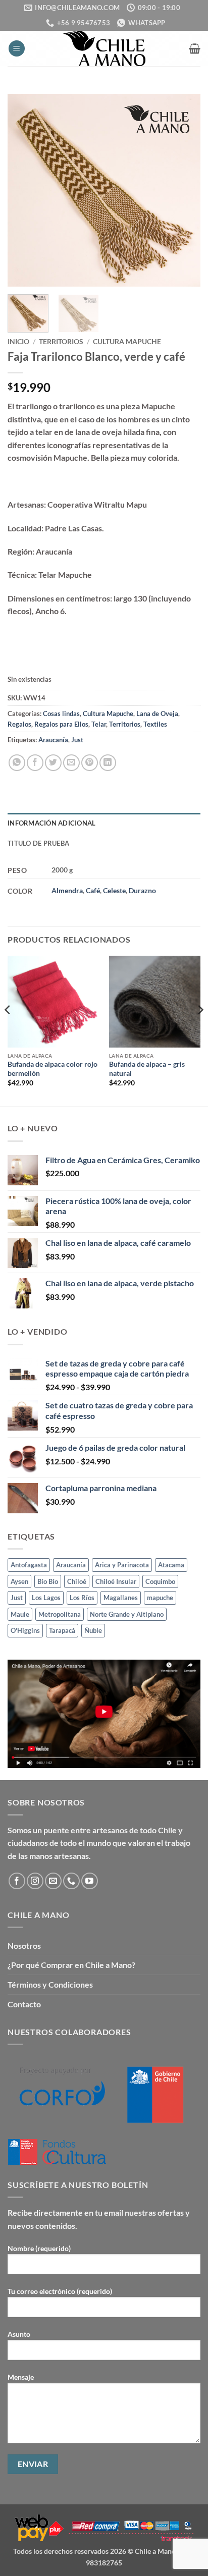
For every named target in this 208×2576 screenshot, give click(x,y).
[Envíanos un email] (53, 1881)
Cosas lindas (61, 714)
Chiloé (77, 1581)
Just (77, 740)
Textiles (155, 724)
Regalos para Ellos (61, 724)
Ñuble (93, 1630)
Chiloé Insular (116, 1581)
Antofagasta (29, 1565)
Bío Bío (48, 1581)
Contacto (24, 2004)
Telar (99, 724)
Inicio (18, 342)
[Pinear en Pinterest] (90, 763)
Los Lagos (46, 1598)
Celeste (114, 890)
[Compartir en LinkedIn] (108, 763)
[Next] (184, 190)
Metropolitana (60, 1614)
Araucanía (53, 740)
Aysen (19, 1581)
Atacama (171, 1565)
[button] (17, 49)
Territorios (61, 342)
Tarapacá (62, 1630)
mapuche (160, 1598)
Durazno (142, 890)
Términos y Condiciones (50, 1984)
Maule (20, 1614)
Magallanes (121, 1598)
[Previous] (24, 190)
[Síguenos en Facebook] (17, 1881)
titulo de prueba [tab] (38, 843)
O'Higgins (25, 1630)
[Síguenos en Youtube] (90, 1881)
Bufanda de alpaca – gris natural (147, 1069)
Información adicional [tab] (51, 823)
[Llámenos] (71, 1881)
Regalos (19, 724)
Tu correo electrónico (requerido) (60, 2291)
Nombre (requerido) (39, 2248)
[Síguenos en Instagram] (35, 1881)
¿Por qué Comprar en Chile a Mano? (71, 1965)
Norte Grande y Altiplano (127, 1614)
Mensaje (21, 2377)
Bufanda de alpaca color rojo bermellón (53, 1069)
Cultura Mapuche (127, 342)
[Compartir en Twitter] (53, 763)
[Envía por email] (71, 763)
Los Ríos (82, 1598)
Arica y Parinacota (122, 1565)
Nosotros (24, 1945)
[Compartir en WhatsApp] (17, 763)
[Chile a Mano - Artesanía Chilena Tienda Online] (104, 48)
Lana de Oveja (157, 714)
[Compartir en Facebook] (35, 763)
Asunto (19, 2334)
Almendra (67, 890)
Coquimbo (160, 1581)
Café (93, 890)
